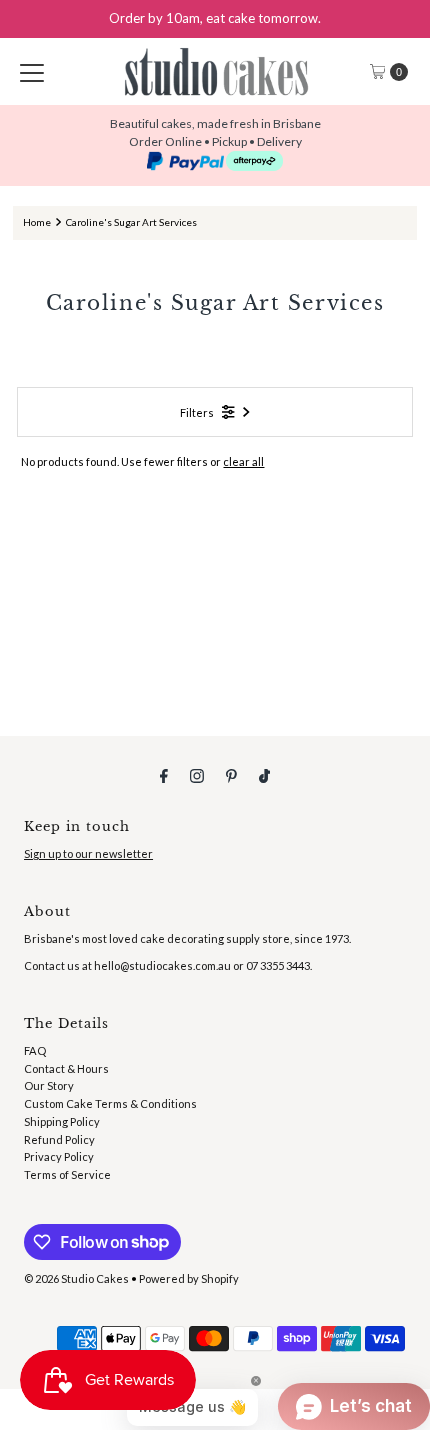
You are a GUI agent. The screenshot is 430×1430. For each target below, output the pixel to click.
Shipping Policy (62, 1121)
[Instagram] (197, 775)
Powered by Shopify (189, 1278)
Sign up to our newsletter (88, 853)
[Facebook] (164, 775)
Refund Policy (59, 1139)
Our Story (49, 1085)
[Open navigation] (32, 72)
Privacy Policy (59, 1156)
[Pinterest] (231, 775)
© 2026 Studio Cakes (76, 1278)
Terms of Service (67, 1174)
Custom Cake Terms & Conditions (110, 1103)
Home (37, 222)
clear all (243, 461)
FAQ (35, 1050)
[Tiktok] (264, 775)
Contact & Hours (66, 1068)
